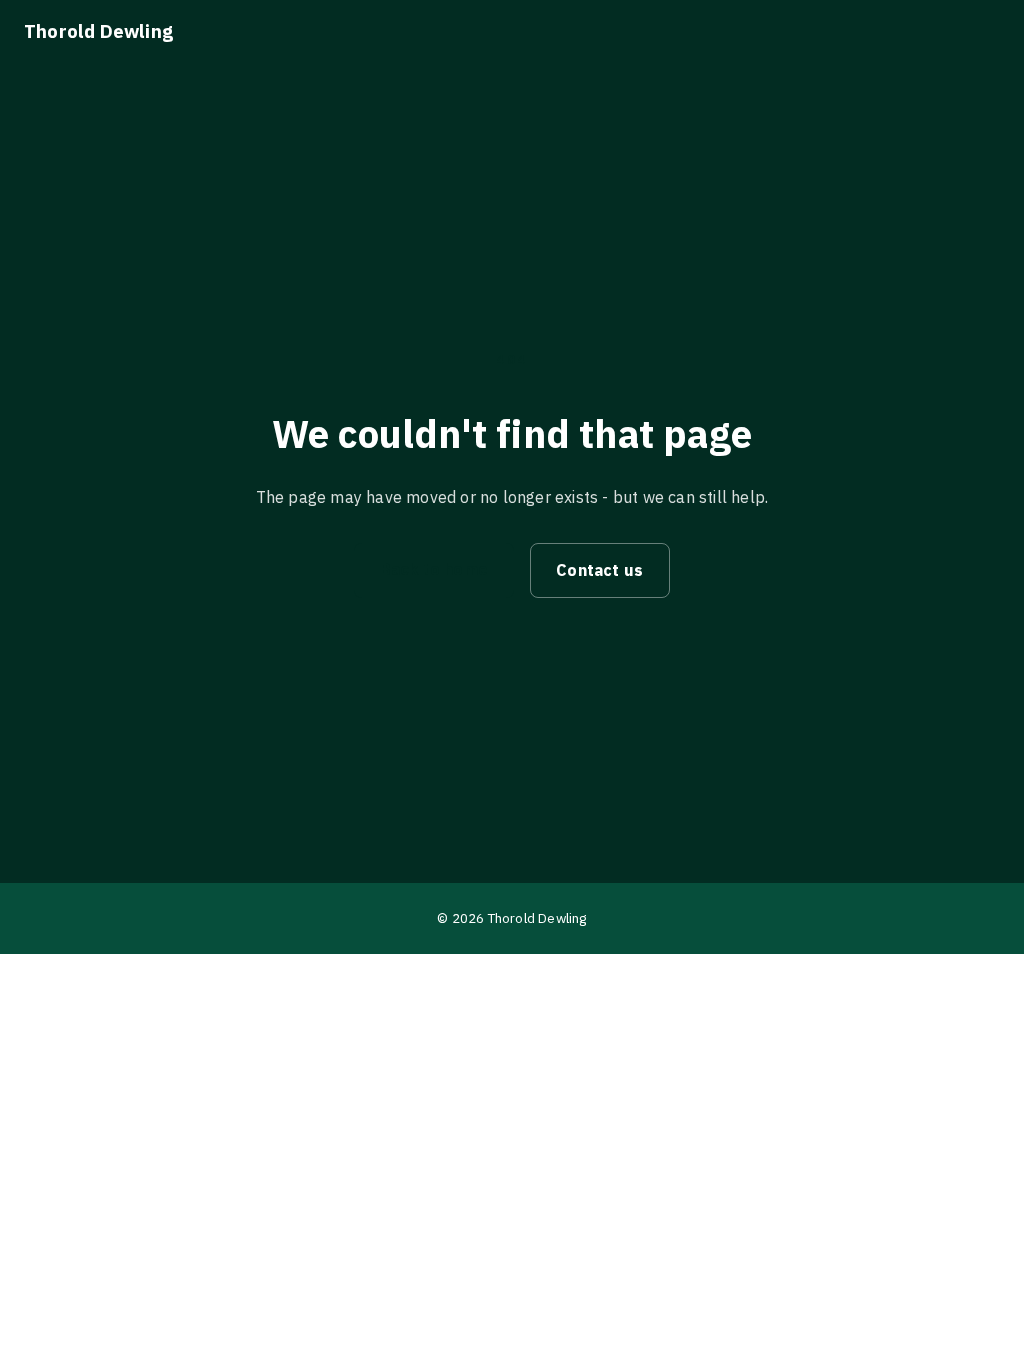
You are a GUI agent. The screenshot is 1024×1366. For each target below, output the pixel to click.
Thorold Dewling (98, 31)
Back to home (434, 569)
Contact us (599, 570)
